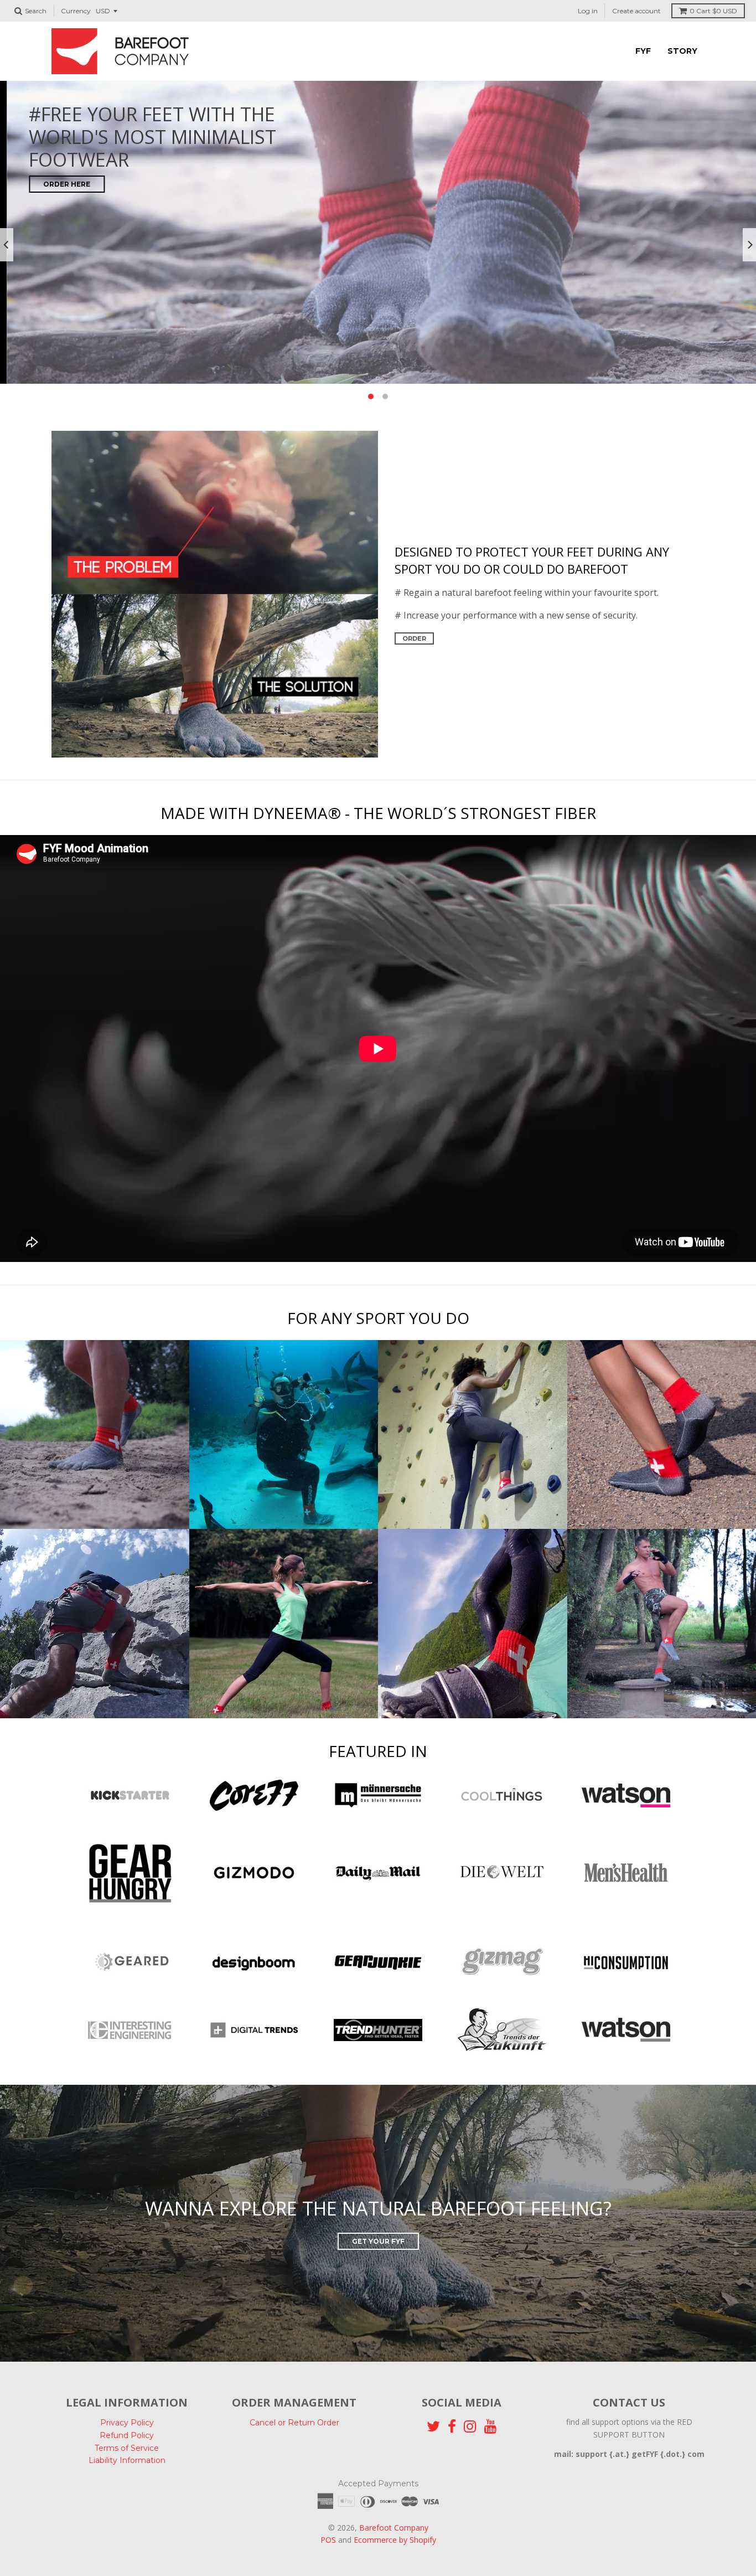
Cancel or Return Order (294, 2423)
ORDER (414, 638)
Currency (76, 11)
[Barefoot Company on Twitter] (433, 2427)
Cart (713, 11)
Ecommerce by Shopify (395, 2540)
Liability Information (127, 2460)
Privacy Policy (127, 2423)
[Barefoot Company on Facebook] (452, 2427)
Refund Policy (127, 2435)
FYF (643, 51)
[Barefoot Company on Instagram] (470, 2427)
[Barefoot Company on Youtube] (491, 2427)
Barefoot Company (394, 2528)
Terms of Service (127, 2448)
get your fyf (378, 2241)
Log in (588, 11)
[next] (749, 245)
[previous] (7, 245)
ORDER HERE (60, 184)
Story (682, 51)
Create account (636, 11)
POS (328, 2540)
